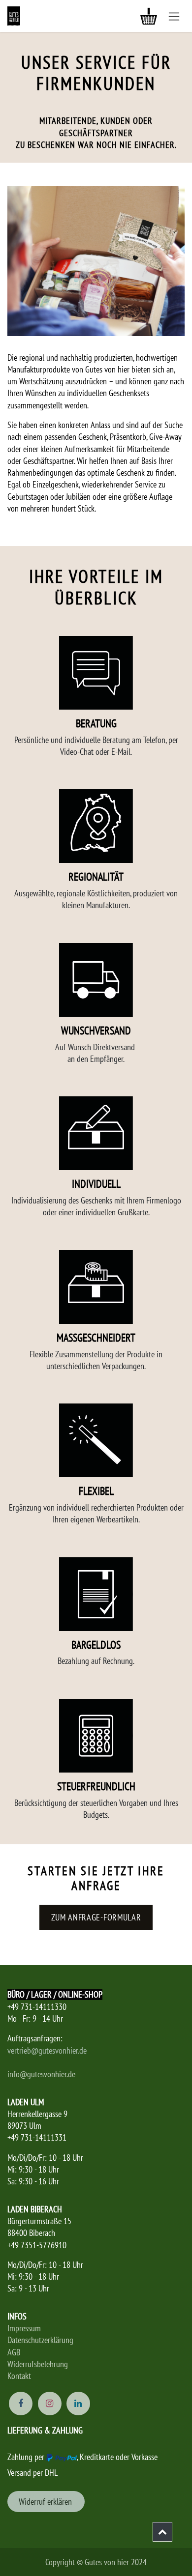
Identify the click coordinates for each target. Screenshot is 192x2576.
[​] (162, 2532)
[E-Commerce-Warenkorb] (149, 16)
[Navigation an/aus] (174, 16)
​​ (46, 2502)
